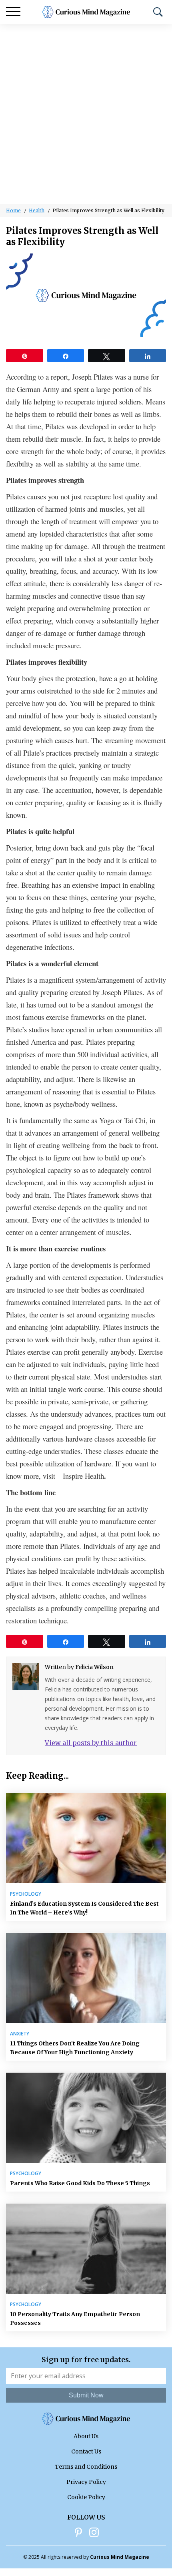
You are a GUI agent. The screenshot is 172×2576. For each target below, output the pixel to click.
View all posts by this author (91, 1743)
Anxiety (20, 2034)
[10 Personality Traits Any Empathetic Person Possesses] (86, 2249)
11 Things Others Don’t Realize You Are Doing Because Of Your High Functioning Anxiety (75, 2048)
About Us (86, 2436)
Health (37, 210)
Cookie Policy (86, 2497)
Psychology (26, 1894)
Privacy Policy (86, 2482)
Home (13, 210)
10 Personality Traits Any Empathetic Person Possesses (75, 2319)
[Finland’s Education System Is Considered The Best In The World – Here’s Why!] (86, 1838)
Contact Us (86, 2451)
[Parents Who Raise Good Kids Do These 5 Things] (86, 2118)
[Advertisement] (86, 114)
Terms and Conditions (86, 2467)
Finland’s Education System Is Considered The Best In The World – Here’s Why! (84, 1908)
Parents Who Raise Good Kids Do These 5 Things (80, 2183)
